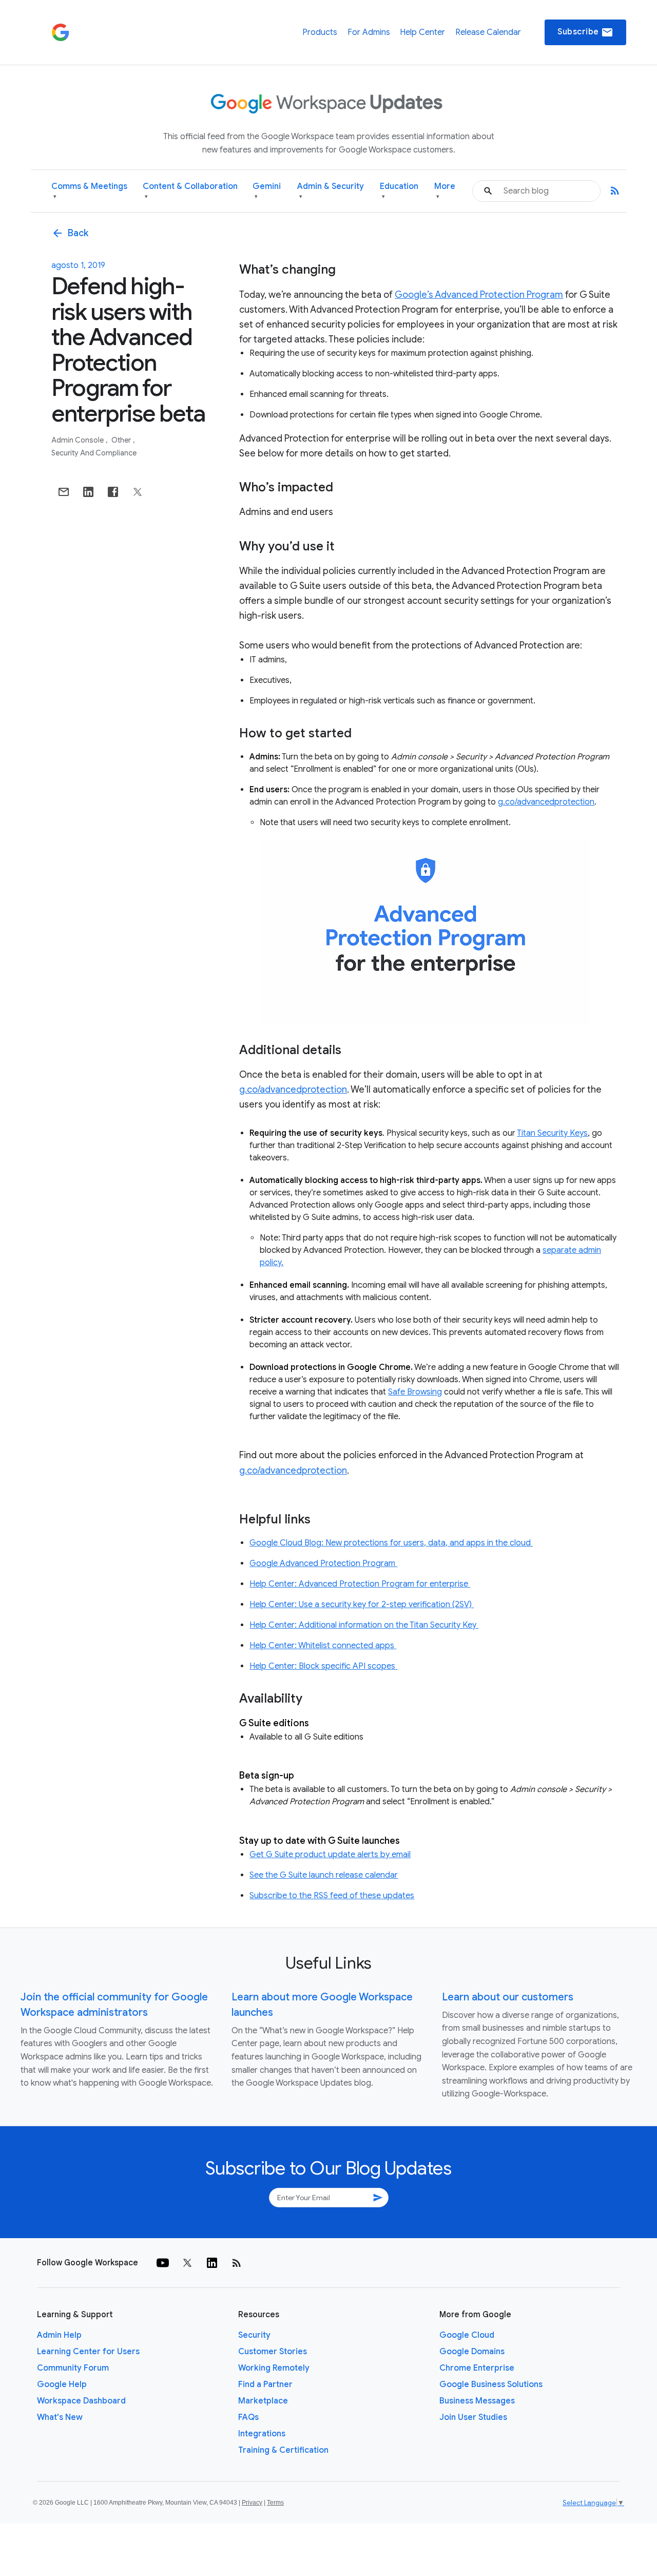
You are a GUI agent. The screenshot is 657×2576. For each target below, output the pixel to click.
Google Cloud (467, 2335)
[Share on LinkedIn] (88, 492)
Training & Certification (283, 2450)
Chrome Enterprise (477, 2368)
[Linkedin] (212, 2263)
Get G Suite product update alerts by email (330, 1855)
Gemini (267, 191)
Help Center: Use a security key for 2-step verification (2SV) (362, 1605)
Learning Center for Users (88, 2352)
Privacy (252, 2503)
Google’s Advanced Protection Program (479, 295)
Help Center (422, 32)
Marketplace (263, 2401)
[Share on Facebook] (113, 492)
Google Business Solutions (491, 2384)
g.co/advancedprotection (546, 802)
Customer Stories (273, 2352)
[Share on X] (138, 492)
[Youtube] (163, 2263)
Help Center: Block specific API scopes (323, 1666)
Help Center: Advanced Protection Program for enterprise (360, 1584)
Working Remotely (274, 2368)
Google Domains (472, 2352)
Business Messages (477, 2401)
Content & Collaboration (190, 191)
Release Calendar (488, 32)
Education (399, 191)
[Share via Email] (64, 492)
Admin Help (59, 2335)
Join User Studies (473, 2417)
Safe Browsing (415, 1392)
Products (320, 32)
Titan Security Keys (552, 1133)
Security (254, 2335)
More (445, 191)
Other (122, 440)
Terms (275, 2503)
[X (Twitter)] (187, 2263)
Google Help (62, 2384)
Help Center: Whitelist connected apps (323, 1646)
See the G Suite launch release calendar (324, 1875)
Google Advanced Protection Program (323, 1563)
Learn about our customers (508, 1997)
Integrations (262, 2434)
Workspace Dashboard (81, 2401)
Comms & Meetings (89, 191)
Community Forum (73, 2368)
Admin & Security (331, 191)
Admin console (78, 440)
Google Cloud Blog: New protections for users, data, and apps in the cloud (391, 1543)
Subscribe (585, 32)
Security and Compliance (94, 453)
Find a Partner (265, 2384)
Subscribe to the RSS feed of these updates (332, 1896)
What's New (60, 2417)
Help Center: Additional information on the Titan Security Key (364, 1625)
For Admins (369, 32)
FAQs (248, 2417)
